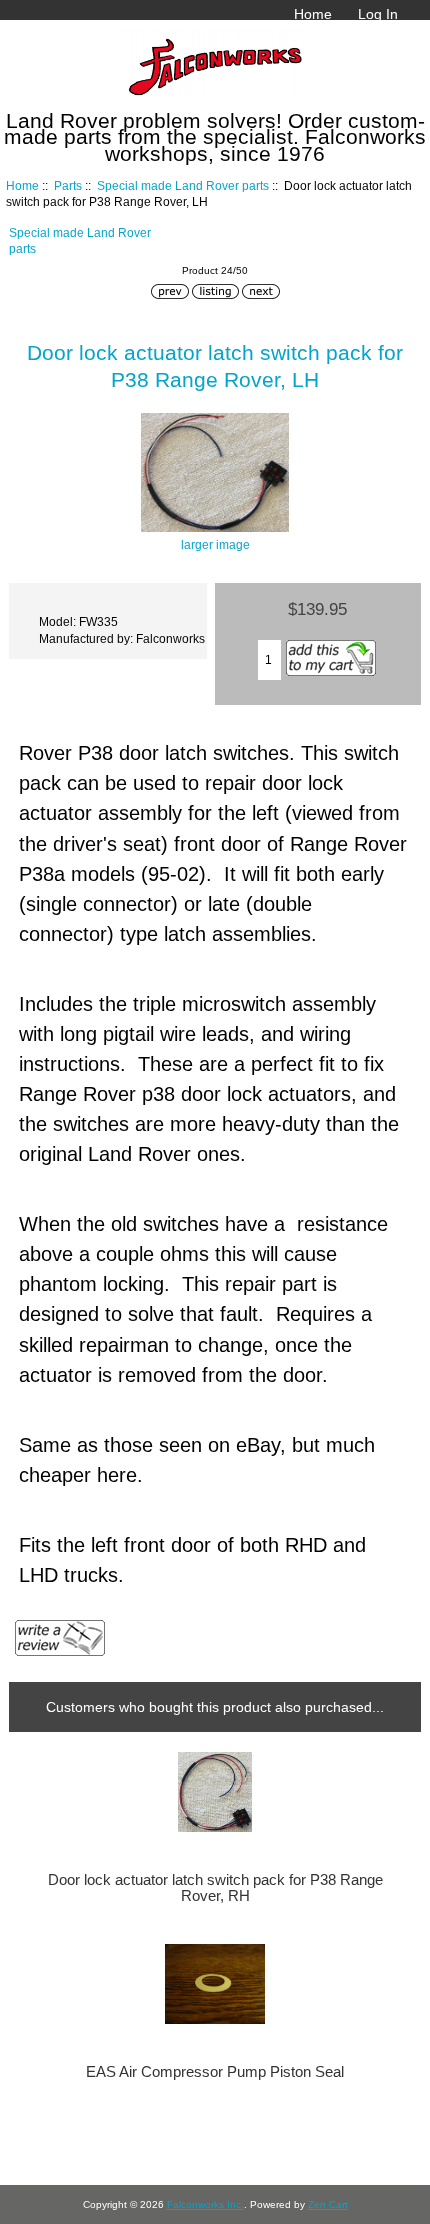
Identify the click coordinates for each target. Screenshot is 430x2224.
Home (313, 14)
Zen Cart (328, 2204)
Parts (68, 185)
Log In (378, 14)
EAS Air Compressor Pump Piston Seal (215, 2072)
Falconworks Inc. (205, 2204)
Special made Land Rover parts (183, 185)
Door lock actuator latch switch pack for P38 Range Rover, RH (215, 1888)
